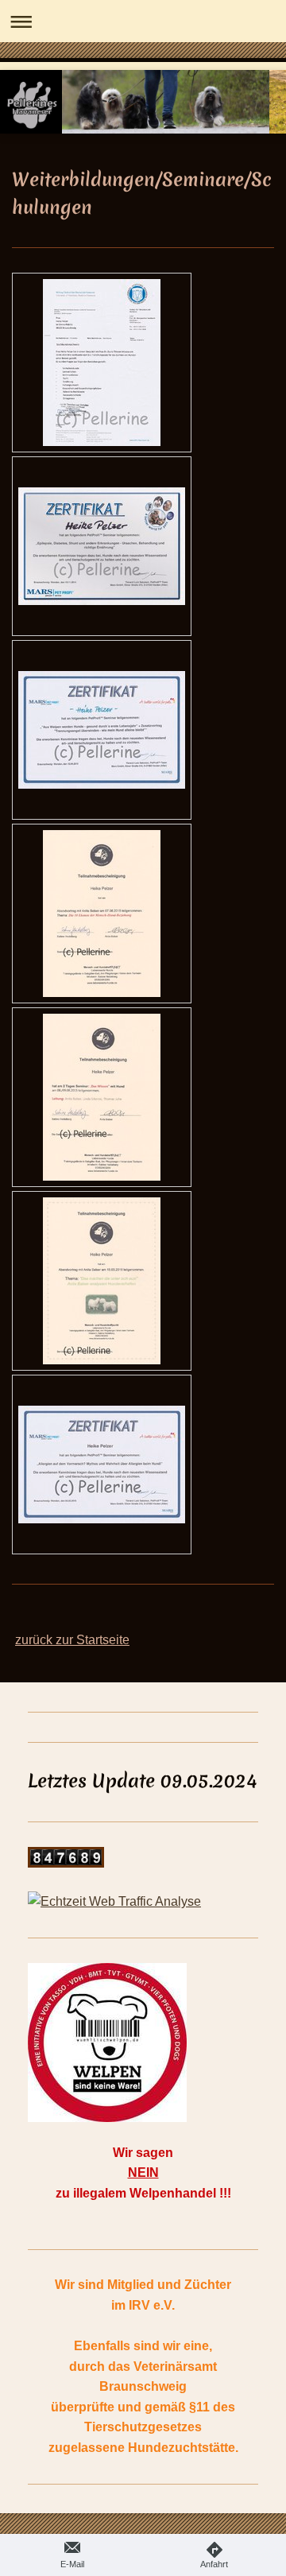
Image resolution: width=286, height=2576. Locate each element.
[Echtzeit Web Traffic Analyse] (143, 1902)
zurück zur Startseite (72, 1640)
